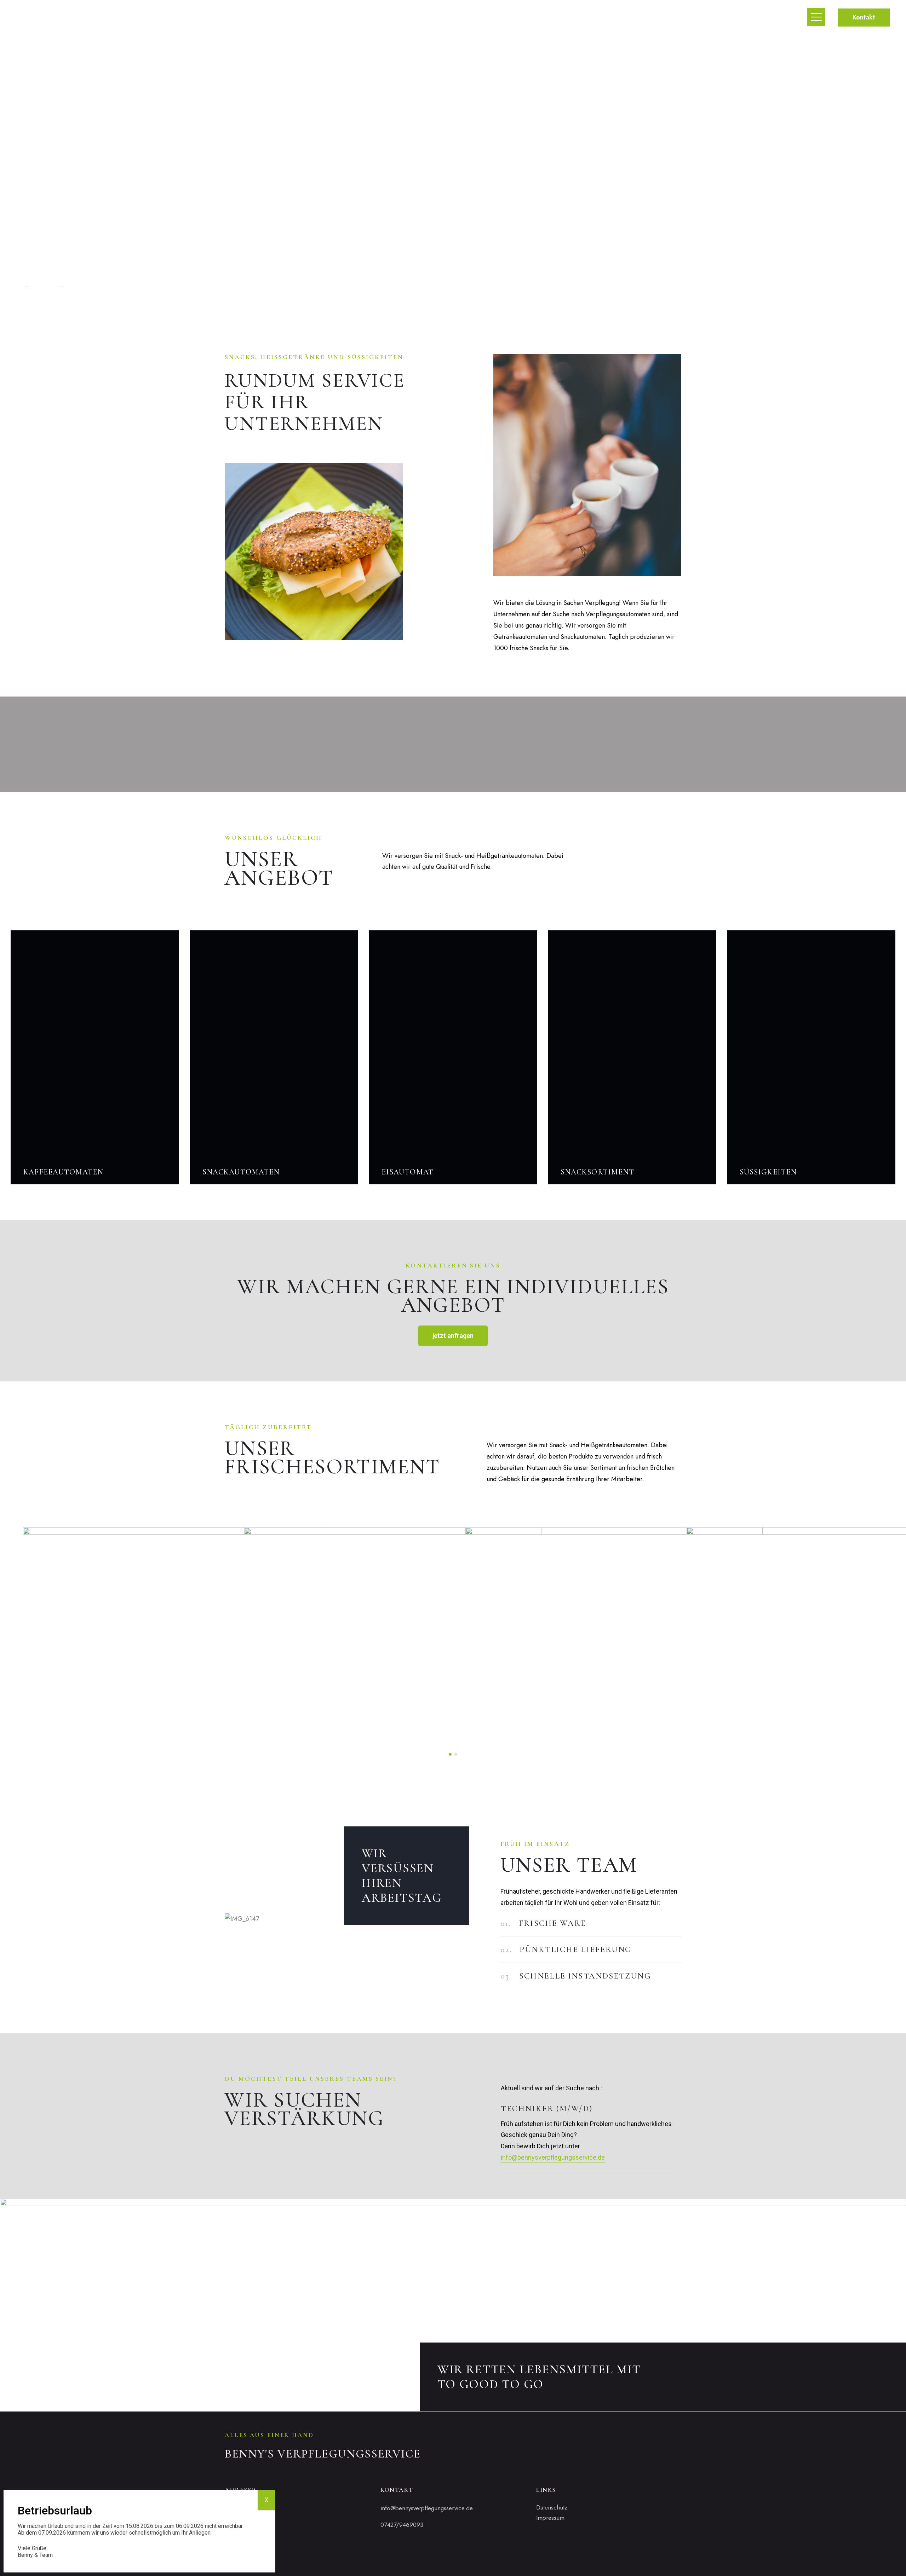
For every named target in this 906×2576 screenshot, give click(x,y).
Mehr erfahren (446, 217)
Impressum (550, 2518)
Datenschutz (552, 2507)
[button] (450, 1754)
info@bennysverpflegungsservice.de (553, 2157)
